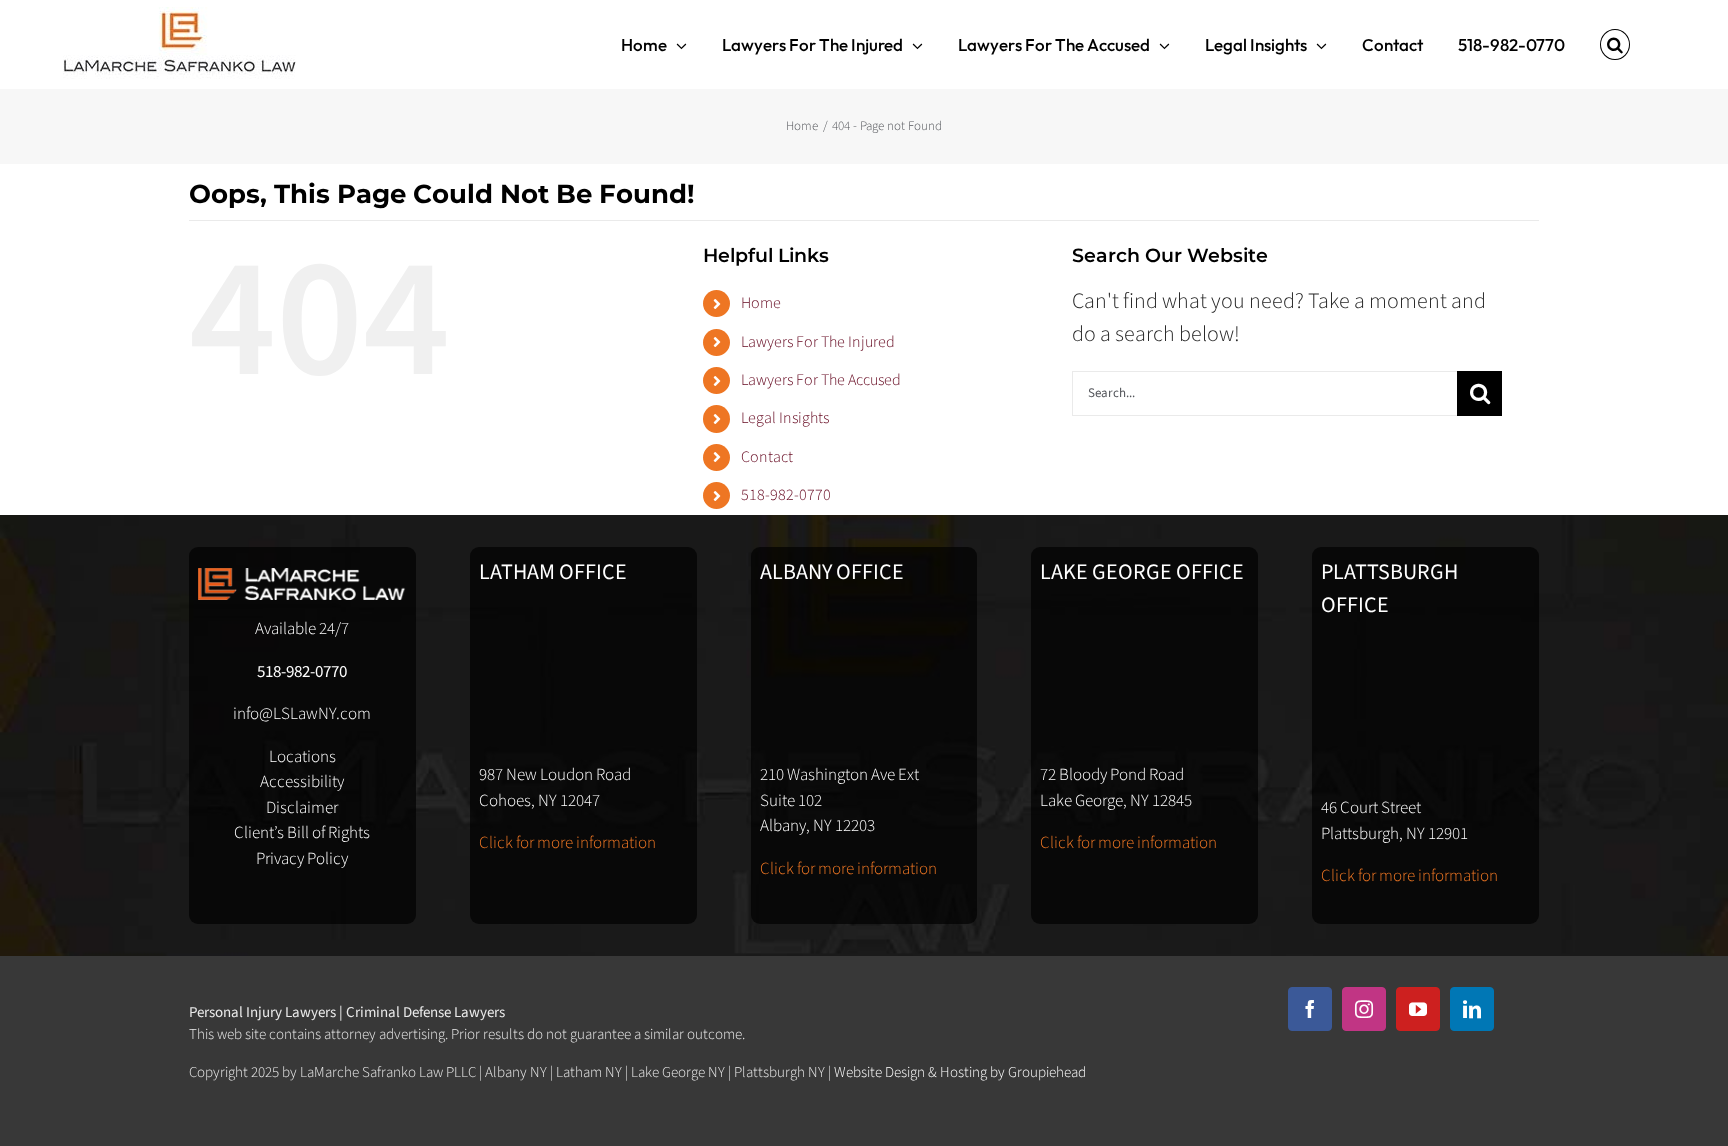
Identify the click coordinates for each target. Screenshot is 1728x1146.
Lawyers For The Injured (818, 342)
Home (761, 303)
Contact (767, 457)
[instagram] (1364, 1009)
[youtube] (1418, 1009)
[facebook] (1310, 1009)
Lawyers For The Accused (821, 380)
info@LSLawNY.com (302, 714)
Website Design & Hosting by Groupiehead (960, 1072)
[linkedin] (1472, 1009)
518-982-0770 (786, 495)
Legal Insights (785, 418)
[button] (1615, 44)
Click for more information (567, 843)
